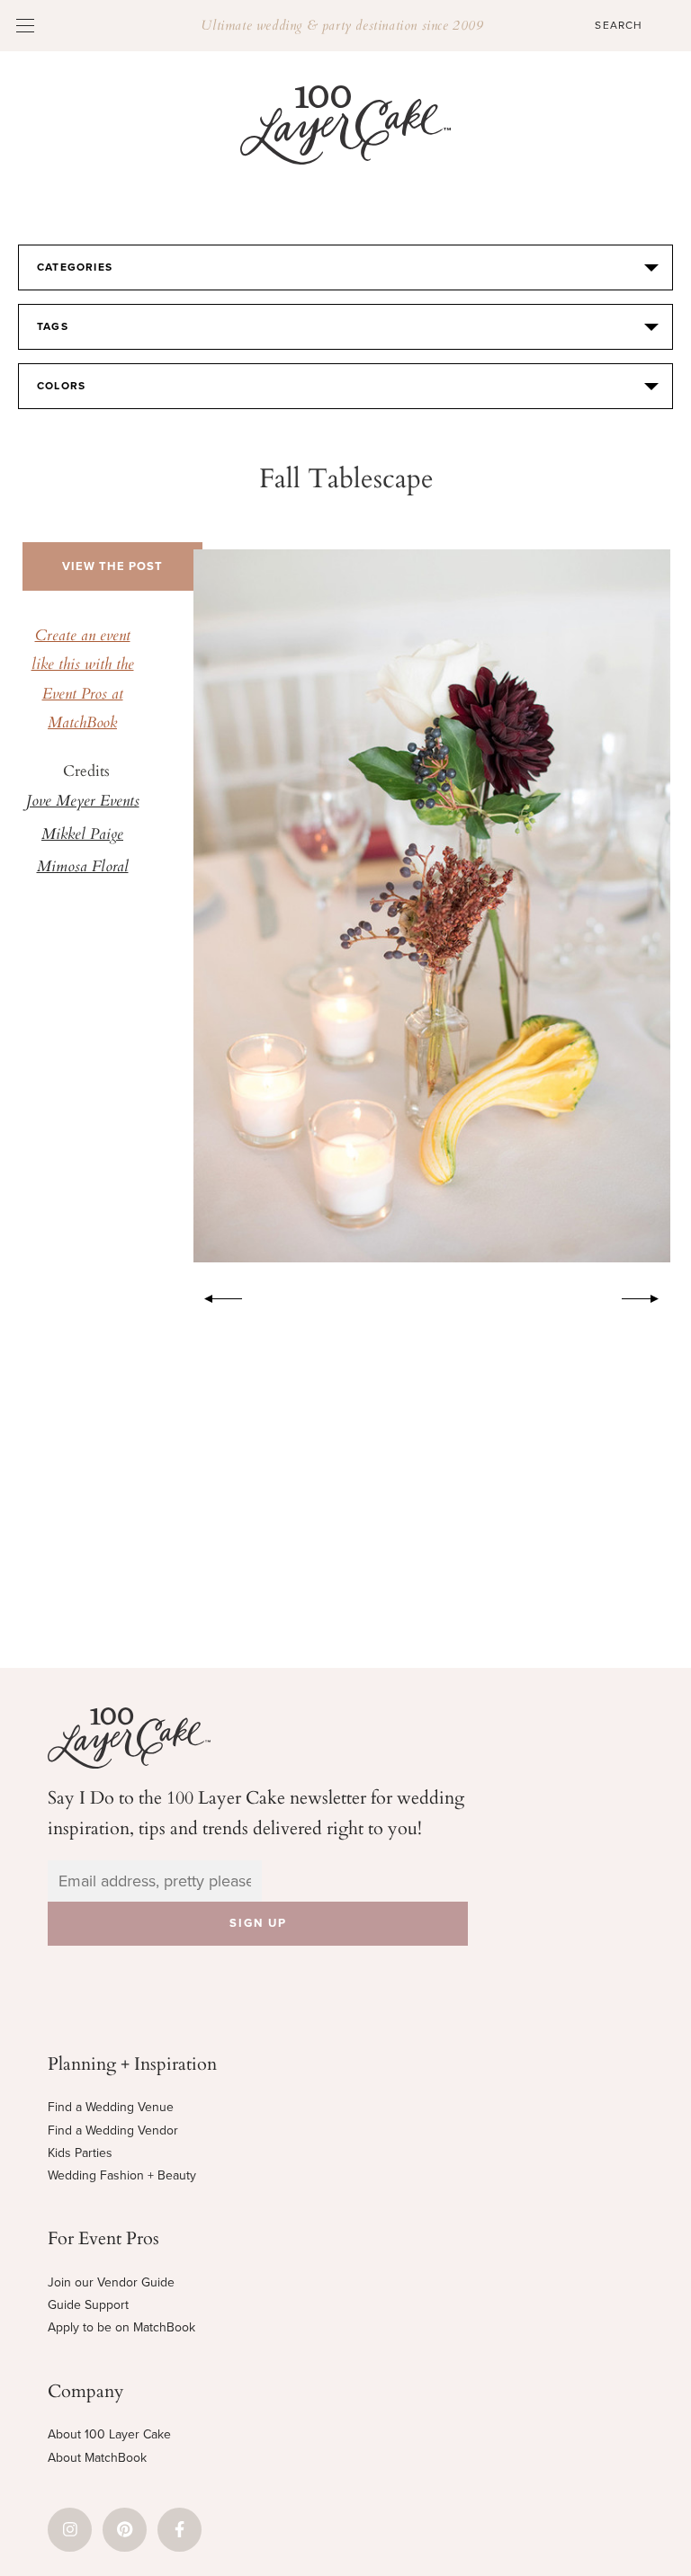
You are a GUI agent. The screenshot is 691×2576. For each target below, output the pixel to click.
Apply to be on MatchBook (121, 2327)
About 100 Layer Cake (109, 2434)
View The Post (112, 566)
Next (650, 1296)
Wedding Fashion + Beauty (122, 2175)
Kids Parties (80, 2153)
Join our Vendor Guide (111, 2282)
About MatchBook (97, 2458)
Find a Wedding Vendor (113, 2130)
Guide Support (88, 2305)
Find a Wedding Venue (111, 2107)
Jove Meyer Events (83, 802)
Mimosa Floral (83, 868)
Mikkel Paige (82, 835)
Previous (214, 1296)
